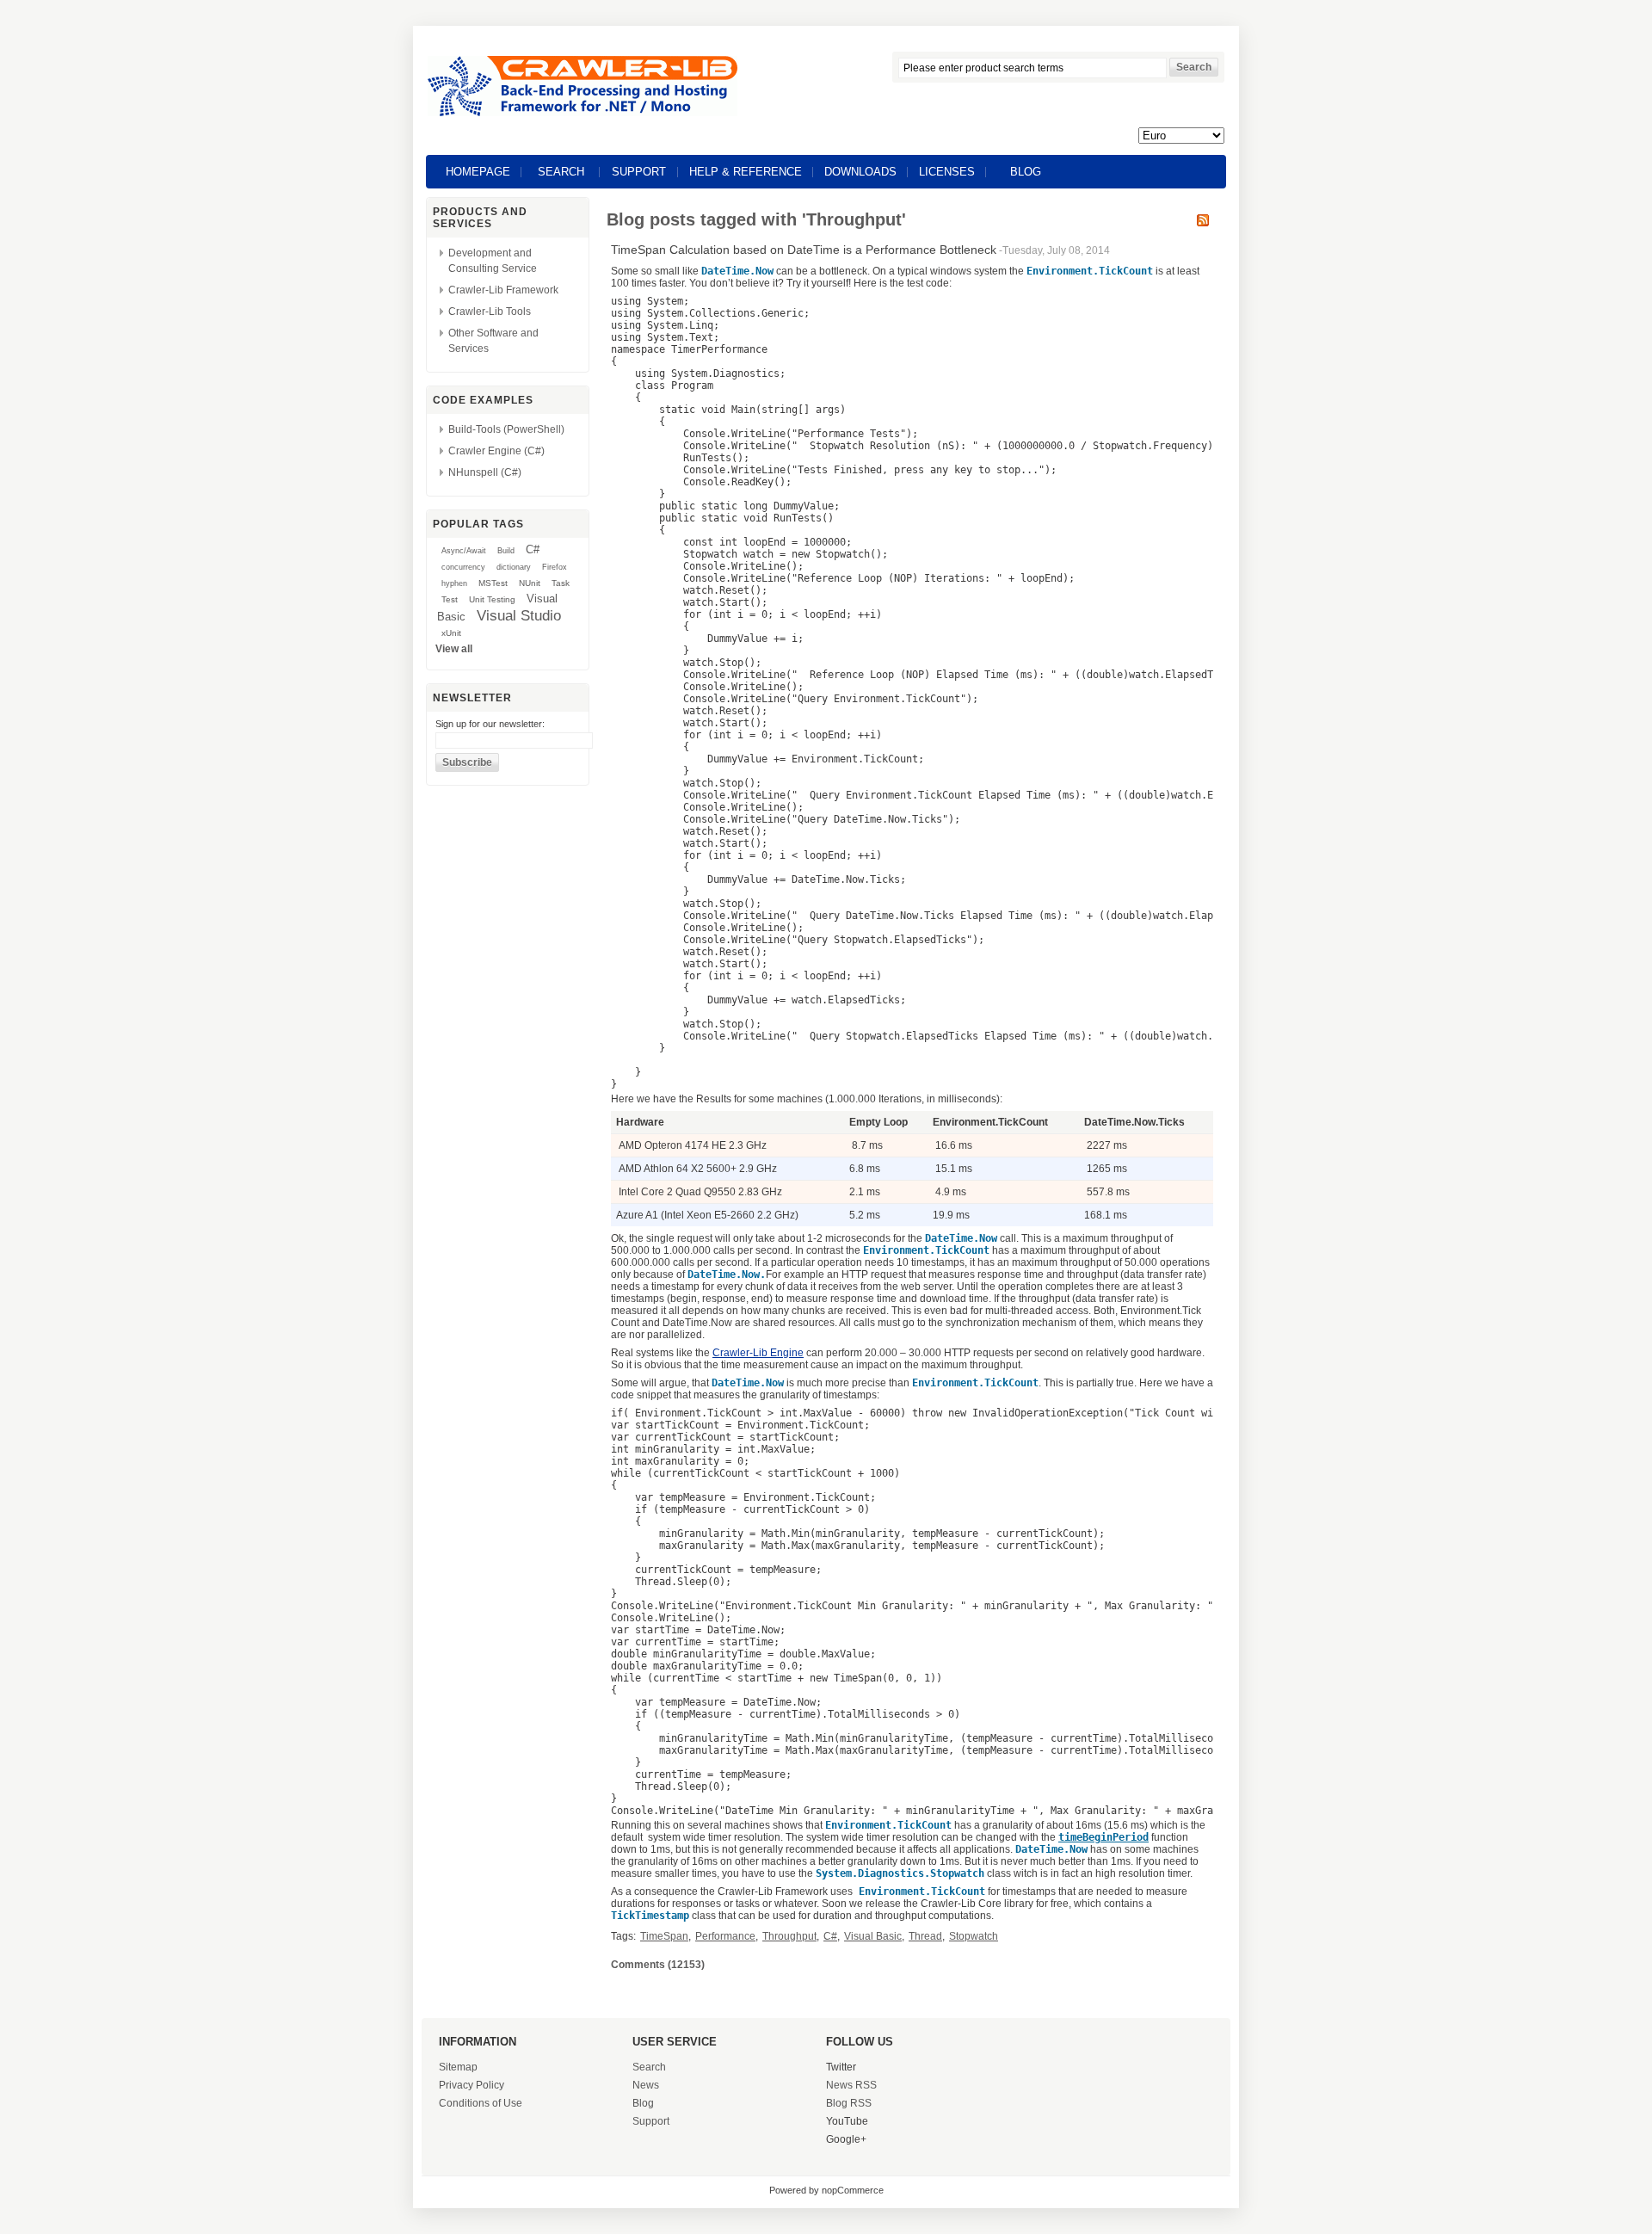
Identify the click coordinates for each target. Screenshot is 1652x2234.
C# (533, 549)
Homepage (478, 172)
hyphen (454, 583)
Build (506, 551)
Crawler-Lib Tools (490, 312)
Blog (1026, 172)
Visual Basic (873, 1936)
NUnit (530, 583)
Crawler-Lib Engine (758, 1353)
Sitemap (458, 2067)
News (646, 2085)
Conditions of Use (481, 2103)
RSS (1203, 220)
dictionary (514, 567)
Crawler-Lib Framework (503, 290)
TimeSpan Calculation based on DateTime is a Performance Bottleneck (804, 250)
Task (561, 583)
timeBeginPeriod (1103, 1837)
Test (450, 599)
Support (639, 172)
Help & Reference (746, 172)
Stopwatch (974, 1936)
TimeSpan (664, 1936)
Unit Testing (492, 599)
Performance (725, 1936)
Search (561, 172)
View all (454, 649)
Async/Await (464, 551)
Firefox (555, 567)
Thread (925, 1936)
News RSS (851, 2085)
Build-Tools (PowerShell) (506, 429)
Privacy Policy (472, 2085)
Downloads (860, 172)
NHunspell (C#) (485, 472)
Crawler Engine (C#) (496, 451)
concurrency (463, 567)
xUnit (451, 633)
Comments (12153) (658, 1965)
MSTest (493, 583)
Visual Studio (519, 615)
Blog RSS (849, 2103)
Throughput (789, 1936)
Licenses (947, 172)
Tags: (623, 1936)
